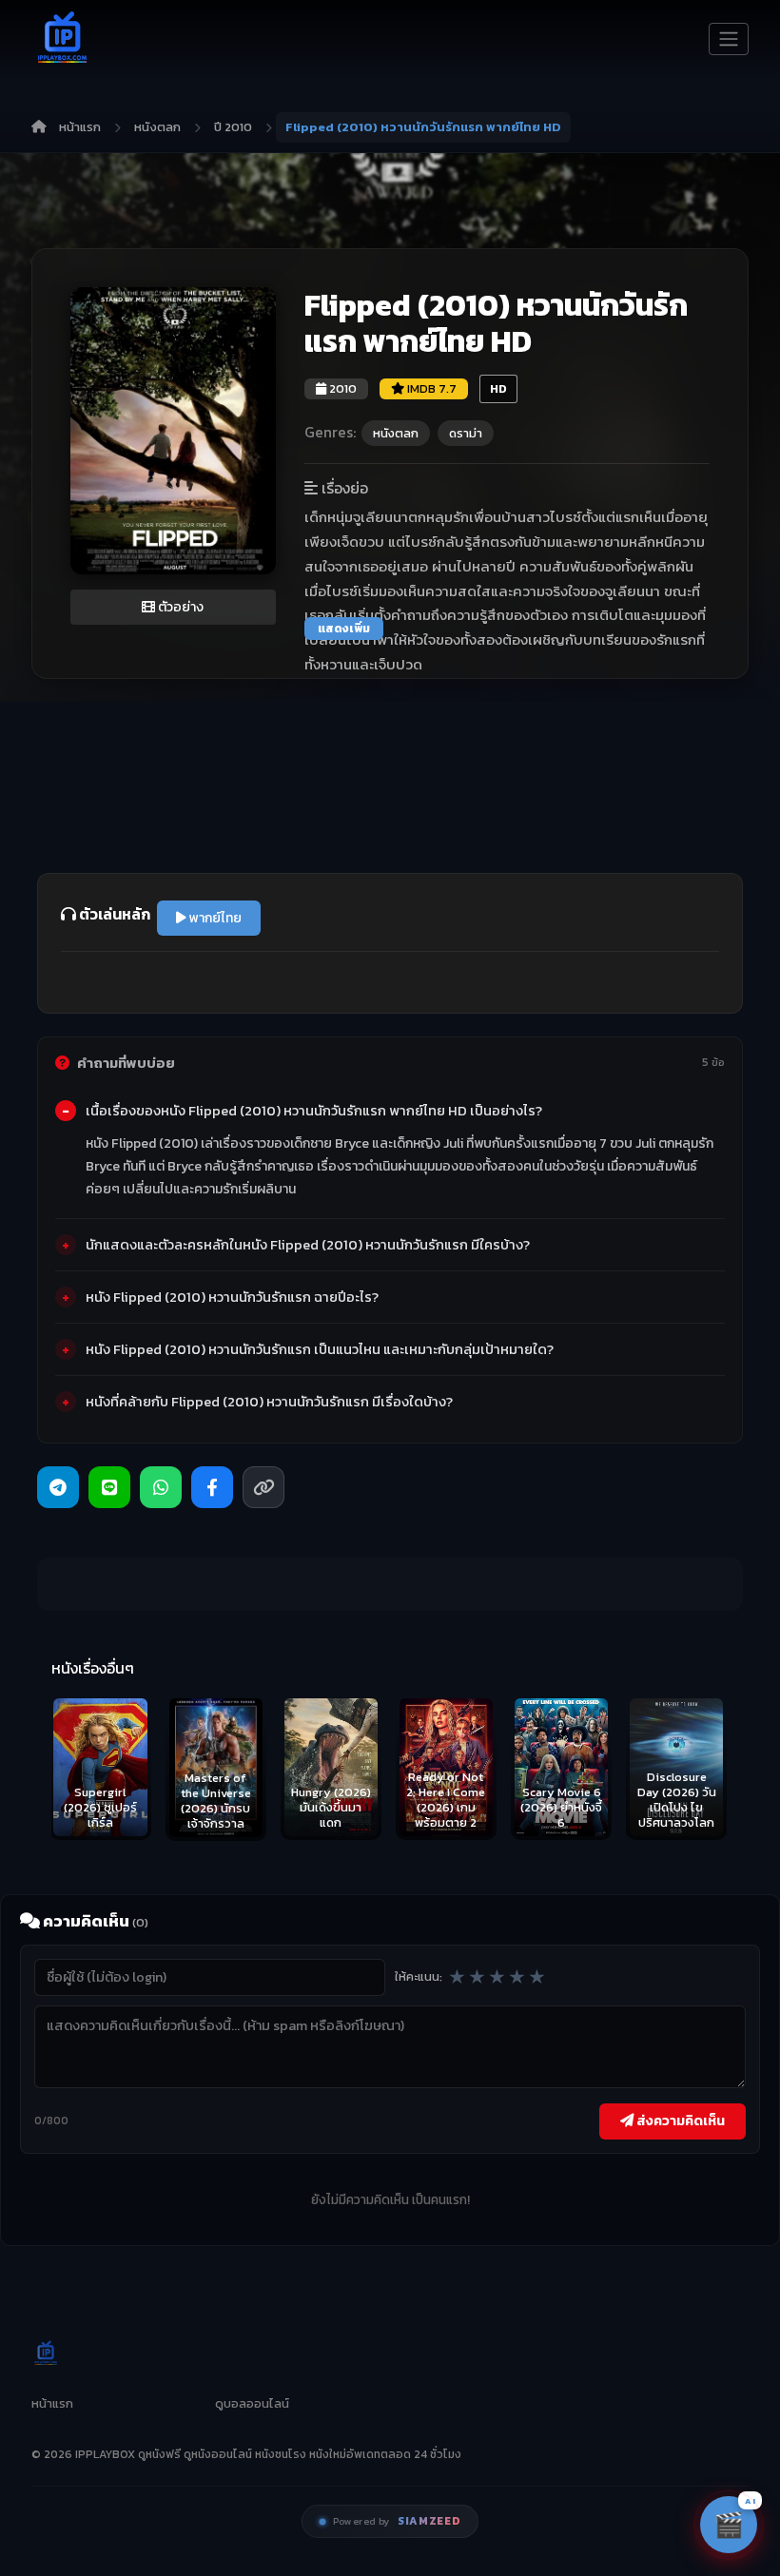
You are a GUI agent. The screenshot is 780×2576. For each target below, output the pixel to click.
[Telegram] (58, 1487)
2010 (341, 388)
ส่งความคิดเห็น (679, 2121)
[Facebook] (212, 1487)
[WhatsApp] (161, 1487)
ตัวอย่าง (179, 607)
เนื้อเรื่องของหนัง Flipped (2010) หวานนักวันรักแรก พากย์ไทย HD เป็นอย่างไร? (314, 1111)
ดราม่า (466, 433)
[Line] (109, 1487)
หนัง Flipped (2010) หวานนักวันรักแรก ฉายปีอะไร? (232, 1297)
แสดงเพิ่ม (344, 629)
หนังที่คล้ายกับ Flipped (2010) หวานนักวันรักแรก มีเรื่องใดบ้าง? (269, 1402)
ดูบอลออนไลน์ (252, 2403)
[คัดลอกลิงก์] (263, 1487)
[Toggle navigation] (729, 39)
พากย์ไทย (214, 918)
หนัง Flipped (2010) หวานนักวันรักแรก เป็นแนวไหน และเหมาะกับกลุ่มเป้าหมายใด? (320, 1349)
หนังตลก (157, 127)
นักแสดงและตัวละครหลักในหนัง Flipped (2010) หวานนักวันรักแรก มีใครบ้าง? (308, 1245)
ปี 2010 (233, 127)
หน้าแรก (80, 127)
